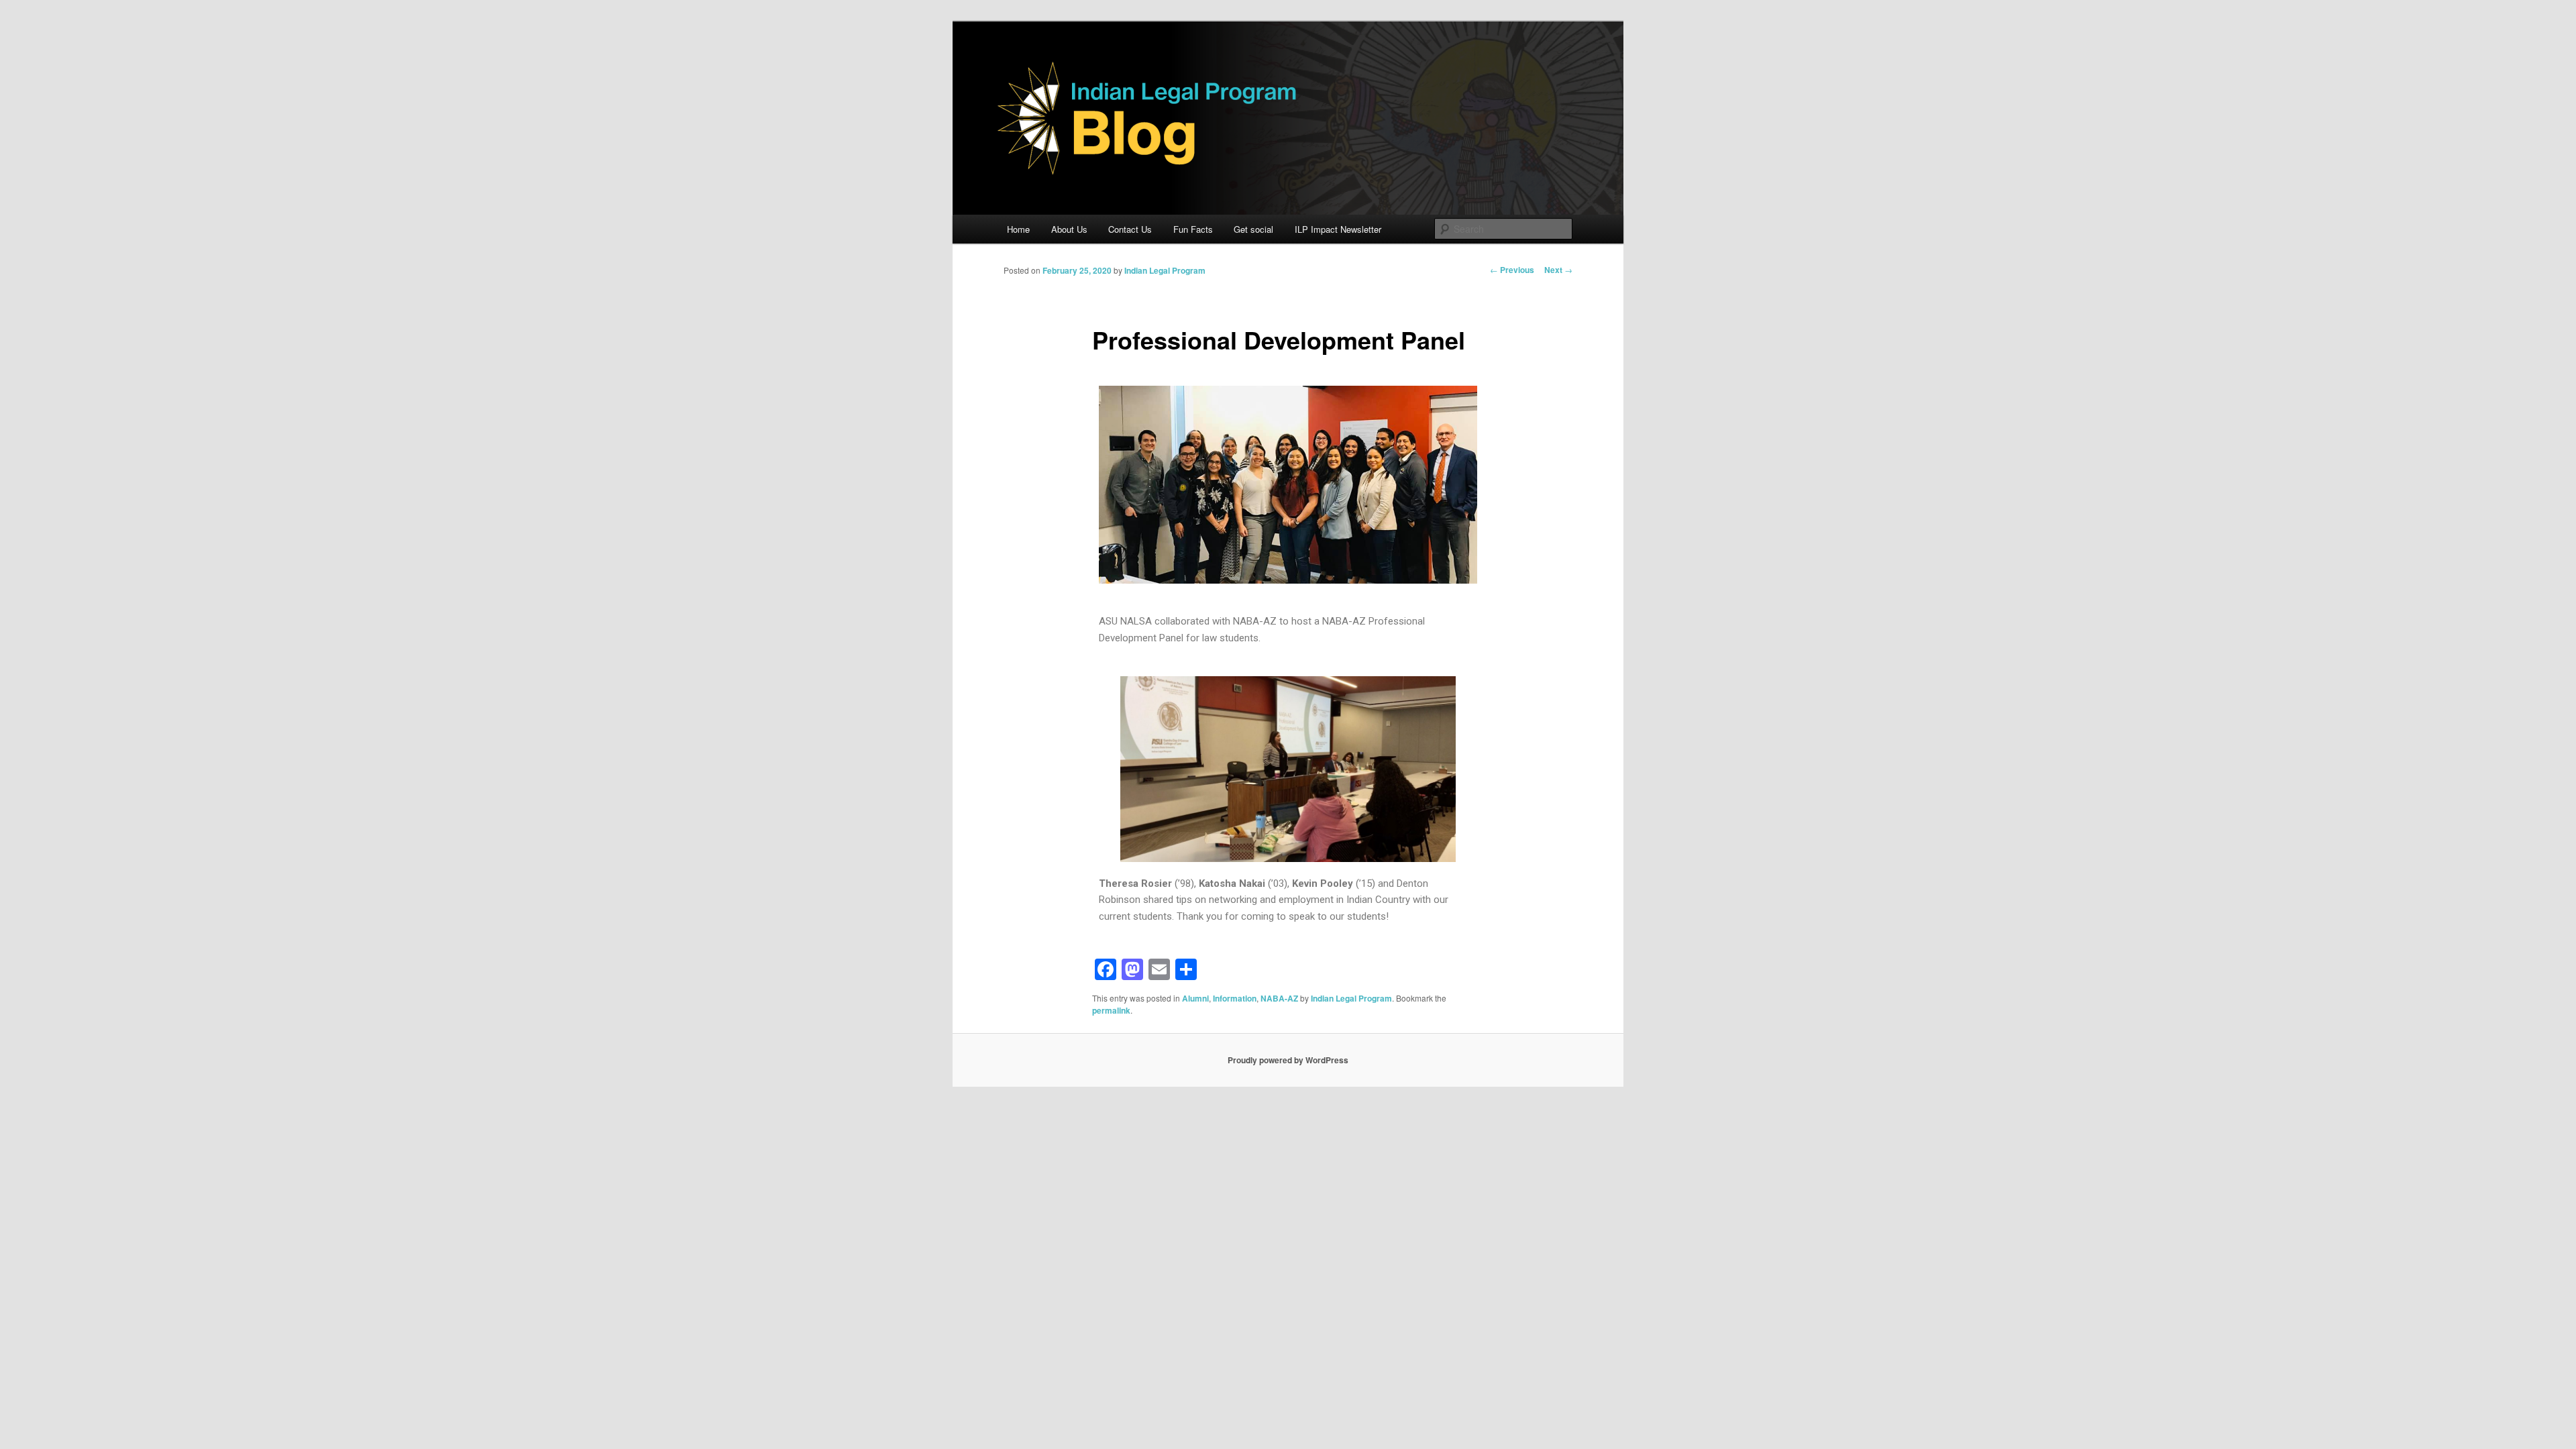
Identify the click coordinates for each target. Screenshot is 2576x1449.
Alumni (1195, 998)
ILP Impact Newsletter (1338, 229)
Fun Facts (1193, 229)
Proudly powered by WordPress (1288, 1060)
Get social (1253, 229)
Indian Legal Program (1165, 270)
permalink (1111, 1010)
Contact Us (1130, 229)
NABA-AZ (1279, 998)
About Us (1069, 229)
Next (1558, 270)
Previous (1512, 270)
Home (1018, 229)
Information (1235, 998)
